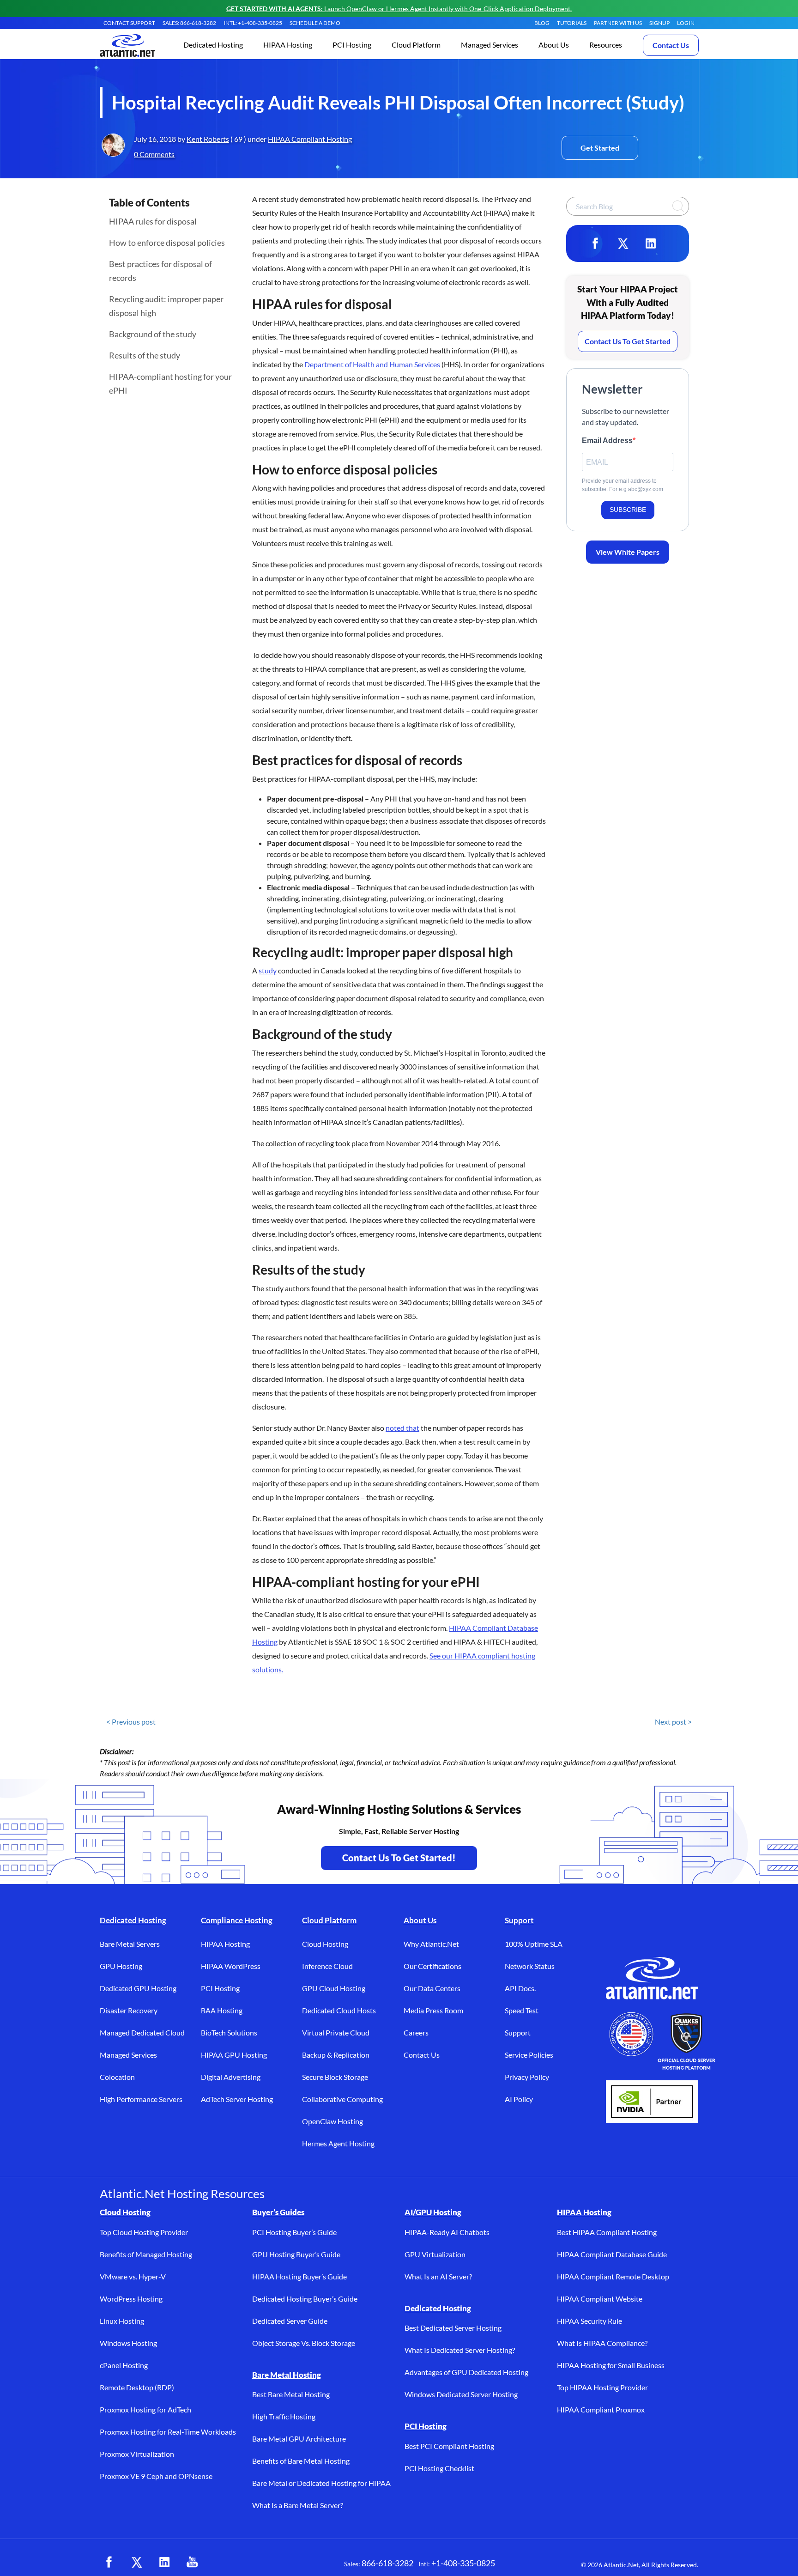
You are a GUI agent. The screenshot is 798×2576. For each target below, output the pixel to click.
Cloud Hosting (325, 1944)
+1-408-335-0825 (463, 2563)
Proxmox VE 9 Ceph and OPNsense (156, 2476)
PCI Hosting (220, 1988)
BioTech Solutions (229, 2032)
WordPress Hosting (131, 2299)
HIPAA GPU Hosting (234, 2055)
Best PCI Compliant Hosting (449, 2446)
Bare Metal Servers (130, 1944)
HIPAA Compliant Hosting (310, 139)
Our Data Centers (432, 1988)
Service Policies (529, 2055)
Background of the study (153, 334)
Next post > (673, 1722)
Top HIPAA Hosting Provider (602, 2387)
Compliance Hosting (237, 1920)
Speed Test (522, 2010)
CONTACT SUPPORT (129, 23)
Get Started (600, 148)
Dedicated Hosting (133, 1920)
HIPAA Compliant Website (600, 2299)
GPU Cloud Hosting (334, 1988)
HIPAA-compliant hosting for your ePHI (170, 383)
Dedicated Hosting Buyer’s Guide (305, 2299)
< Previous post (131, 1722)
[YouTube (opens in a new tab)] (192, 2562)
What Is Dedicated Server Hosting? (460, 2350)
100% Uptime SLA (534, 1944)
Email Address (607, 440)
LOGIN (686, 23)
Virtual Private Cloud (336, 2032)
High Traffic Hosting (284, 2416)
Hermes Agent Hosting (338, 2143)
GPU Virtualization (435, 2254)
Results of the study (145, 355)
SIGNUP (659, 23)
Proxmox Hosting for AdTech (145, 2409)
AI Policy (519, 2099)
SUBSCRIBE (628, 510)
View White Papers (628, 552)
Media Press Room (433, 2010)
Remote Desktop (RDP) (137, 2387)
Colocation (117, 2077)
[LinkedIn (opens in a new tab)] (164, 2562)
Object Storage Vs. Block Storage (304, 2343)
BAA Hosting (222, 2010)
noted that (402, 1428)
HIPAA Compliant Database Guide (612, 2254)
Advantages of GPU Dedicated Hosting (466, 2372)
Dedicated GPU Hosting (138, 1988)
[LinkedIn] (651, 243)
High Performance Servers (141, 2099)
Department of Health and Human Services (372, 364)
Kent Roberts (208, 139)
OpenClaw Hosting (332, 2121)
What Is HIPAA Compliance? (602, 2343)
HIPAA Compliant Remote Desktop (613, 2276)
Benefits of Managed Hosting (146, 2254)
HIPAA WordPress (231, 1966)
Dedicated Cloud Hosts (339, 2010)
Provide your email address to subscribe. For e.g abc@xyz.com (623, 485)
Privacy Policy (527, 2077)
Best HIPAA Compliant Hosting (607, 2232)
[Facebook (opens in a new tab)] (109, 2562)
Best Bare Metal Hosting (291, 2394)
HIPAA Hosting (225, 1944)
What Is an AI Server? (438, 2276)
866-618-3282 (387, 2563)
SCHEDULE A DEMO (315, 23)
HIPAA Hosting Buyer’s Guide (299, 2276)
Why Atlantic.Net (431, 1944)
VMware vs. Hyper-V (133, 2276)
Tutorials (572, 23)
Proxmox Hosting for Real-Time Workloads (168, 2432)
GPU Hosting (121, 1966)
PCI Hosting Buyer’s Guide (294, 2232)
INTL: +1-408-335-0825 (253, 23)
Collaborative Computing (342, 2099)
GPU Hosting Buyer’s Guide (296, 2254)
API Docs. (520, 1988)
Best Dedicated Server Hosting (453, 2328)
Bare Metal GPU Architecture (299, 2439)
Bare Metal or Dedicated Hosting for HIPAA (321, 2483)
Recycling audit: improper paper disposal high (166, 306)
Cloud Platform (329, 1920)
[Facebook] (595, 243)
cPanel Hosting (124, 2365)
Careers (416, 2032)
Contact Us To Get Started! (399, 1858)
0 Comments (154, 154)
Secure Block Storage (335, 2077)
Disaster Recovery (129, 2010)
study (268, 970)
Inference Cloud (327, 1966)
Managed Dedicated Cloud (142, 2032)
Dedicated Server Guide (290, 2321)
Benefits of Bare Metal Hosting (301, 2461)
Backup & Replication (336, 2055)
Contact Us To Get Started (628, 341)
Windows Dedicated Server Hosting (461, 2394)
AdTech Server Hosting (237, 2099)
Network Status (530, 1966)
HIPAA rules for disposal (153, 221)
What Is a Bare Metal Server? (298, 2505)
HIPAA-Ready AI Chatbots (447, 2232)
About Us (420, 1920)
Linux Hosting (122, 2321)
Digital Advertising (231, 2077)
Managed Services (128, 2055)
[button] (213, 46)
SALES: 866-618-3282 (189, 23)
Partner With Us (618, 23)
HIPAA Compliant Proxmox (601, 2409)
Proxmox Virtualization (137, 2454)
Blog (542, 23)
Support (519, 1920)
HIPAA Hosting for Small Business (611, 2365)
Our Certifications (432, 1966)
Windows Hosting (128, 2343)
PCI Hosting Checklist (439, 2468)
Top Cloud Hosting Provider (144, 2232)
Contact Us (671, 45)
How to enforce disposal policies (167, 243)
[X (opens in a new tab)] (137, 2562)
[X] (623, 243)
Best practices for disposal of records (160, 271)
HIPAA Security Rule (589, 2321)
